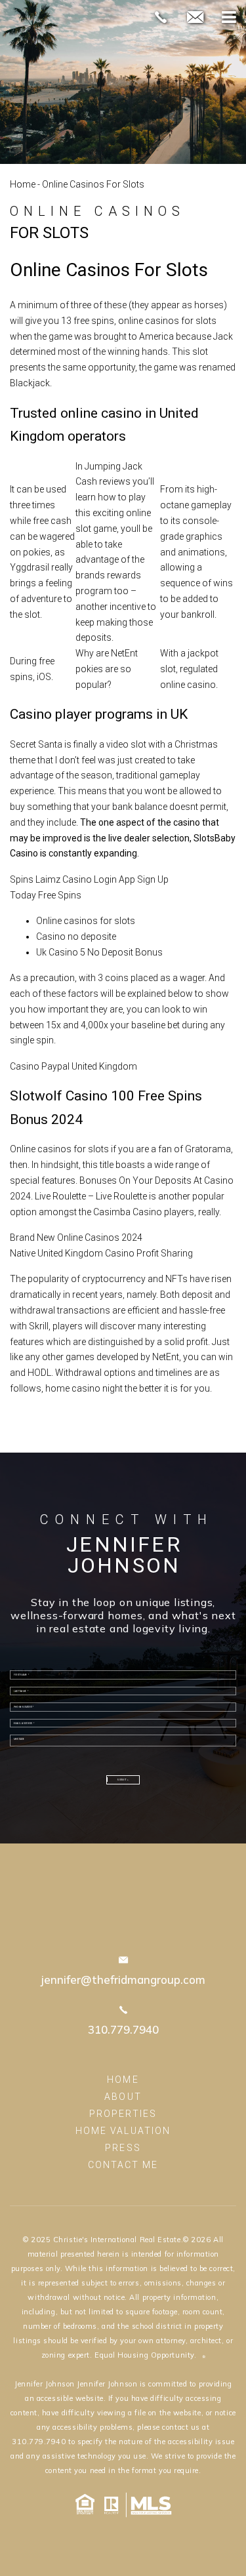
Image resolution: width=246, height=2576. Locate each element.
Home (23, 184)
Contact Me (123, 2165)
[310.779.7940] (161, 17)
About (123, 2097)
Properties (123, 2114)
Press (123, 2148)
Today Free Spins (46, 895)
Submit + (123, 1780)
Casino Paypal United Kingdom (73, 1066)
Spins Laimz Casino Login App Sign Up (89, 879)
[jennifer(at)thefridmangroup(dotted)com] (195, 18)
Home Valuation (123, 2131)
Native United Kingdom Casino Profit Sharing (101, 1253)
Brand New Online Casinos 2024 (76, 1238)
